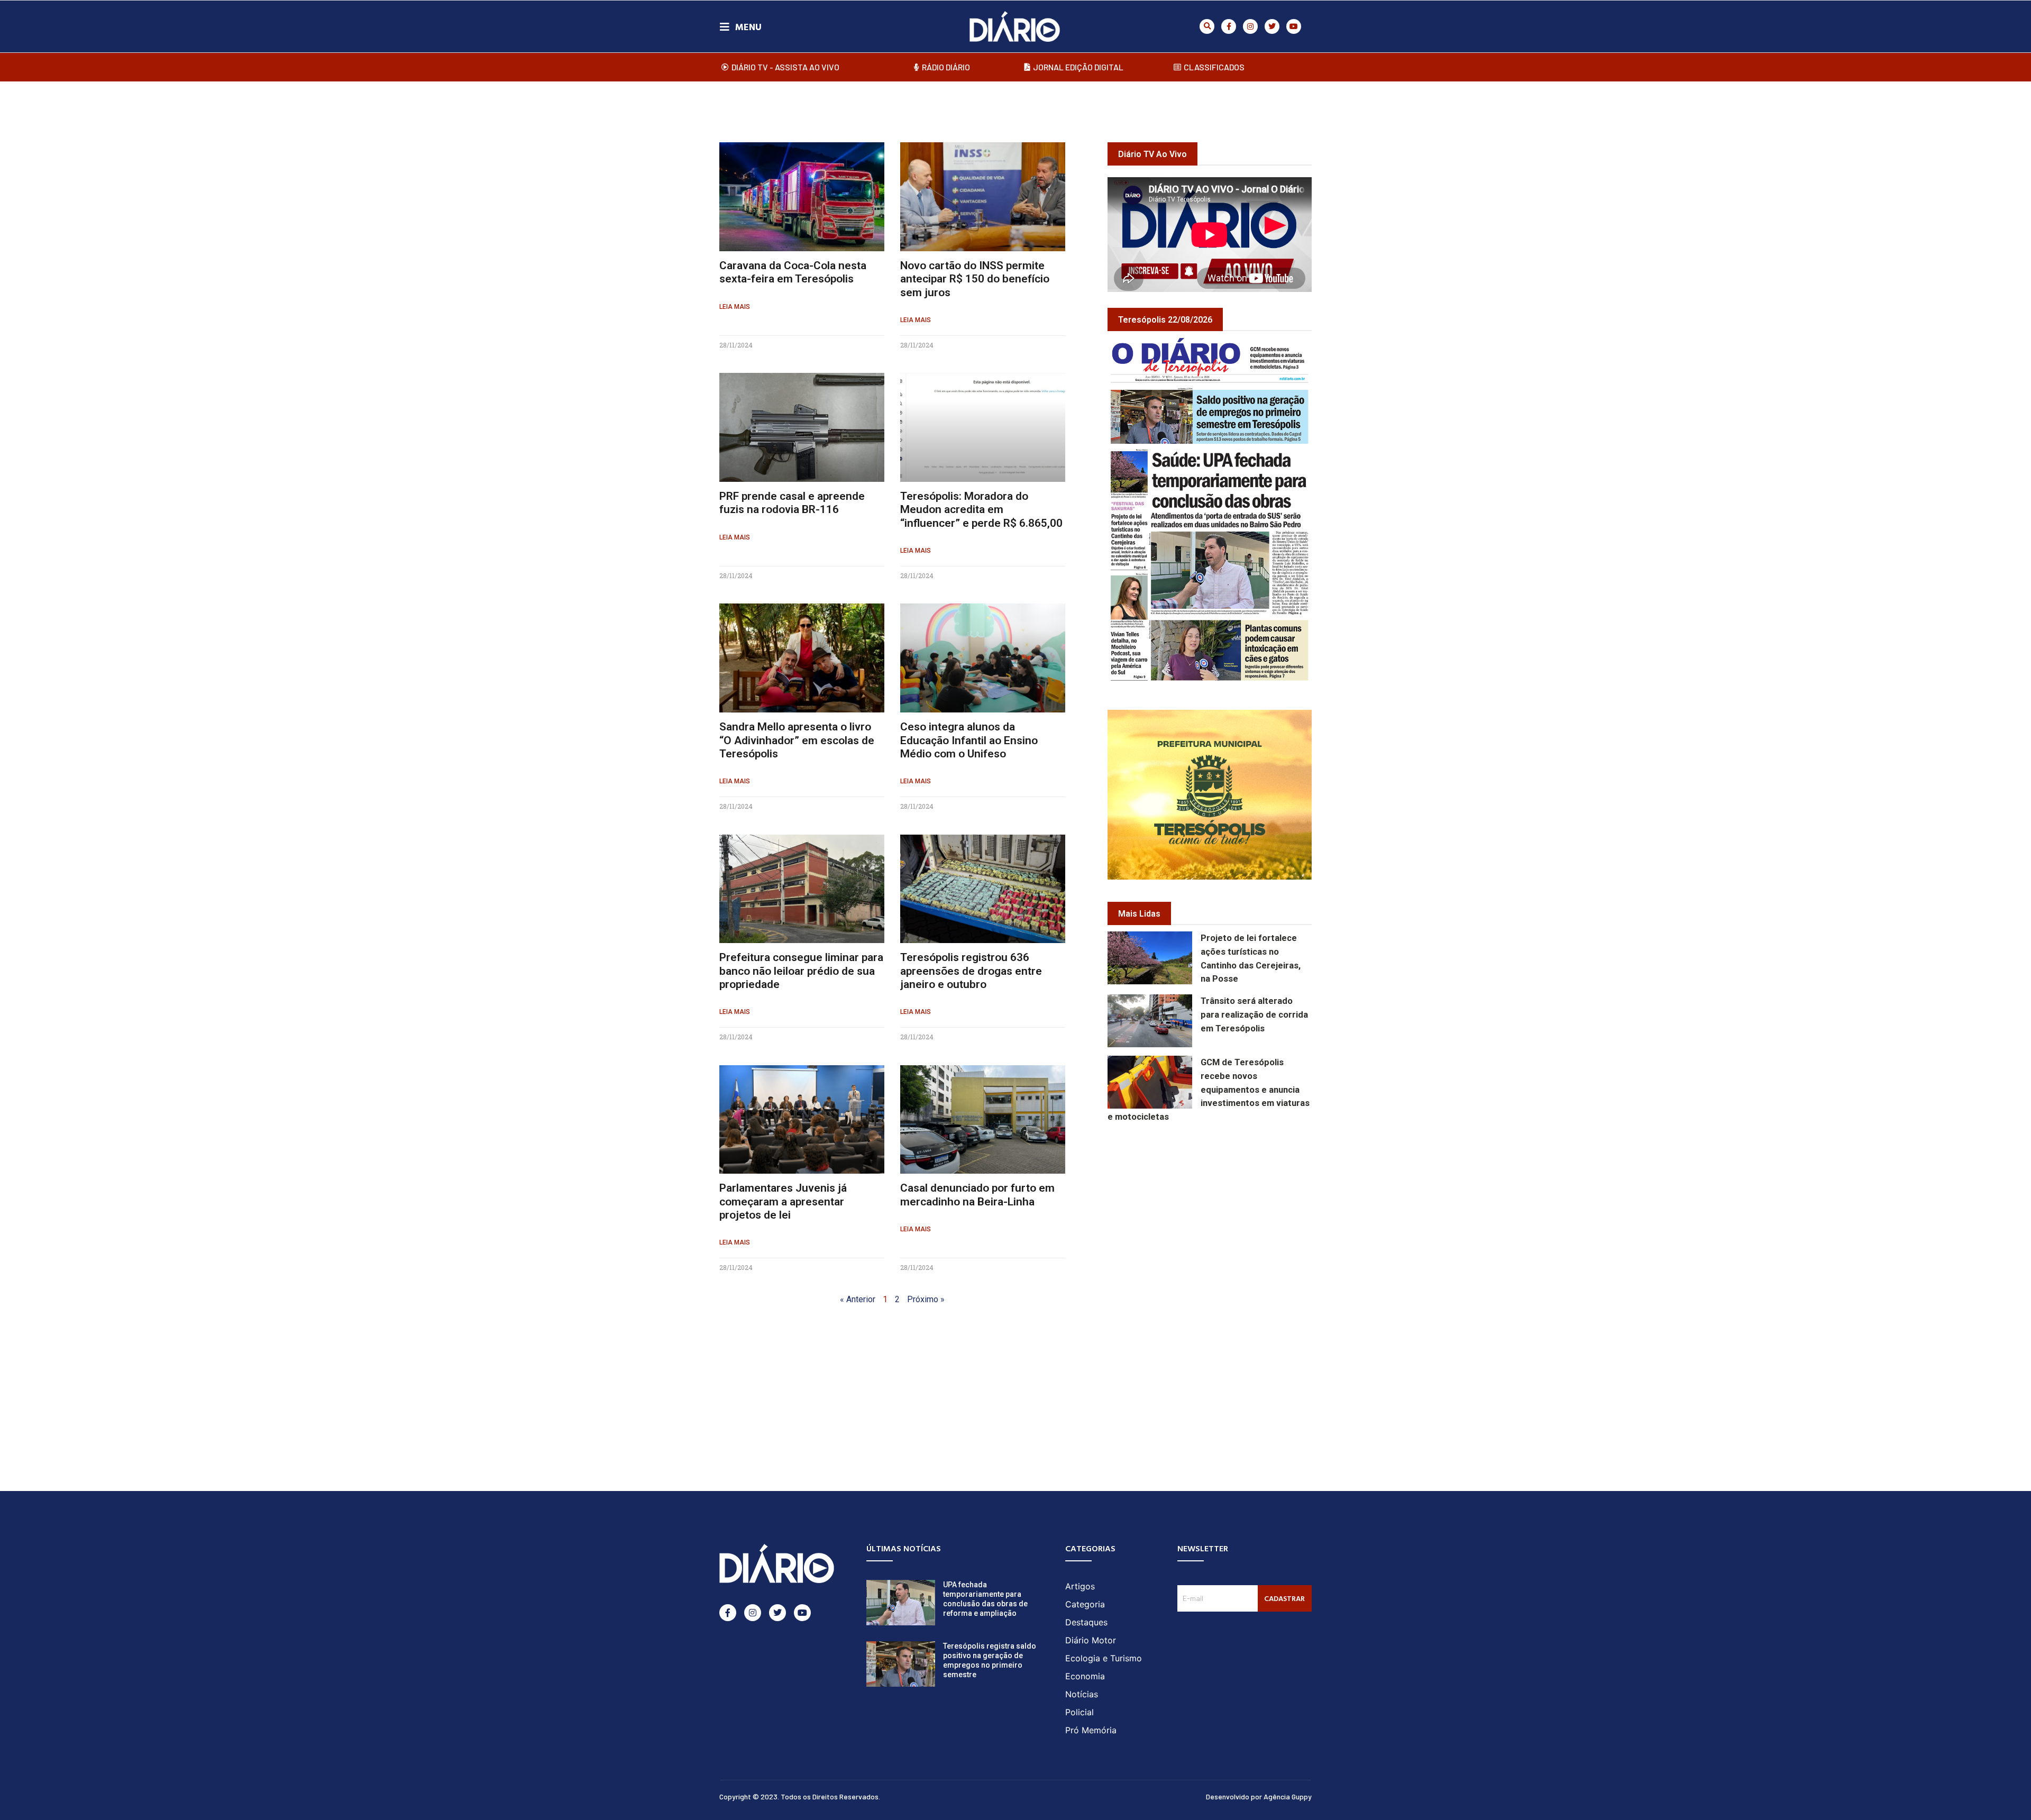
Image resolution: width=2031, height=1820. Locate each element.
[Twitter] (1272, 26)
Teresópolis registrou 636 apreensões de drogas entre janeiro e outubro (971, 971)
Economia (1085, 1676)
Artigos (1080, 1586)
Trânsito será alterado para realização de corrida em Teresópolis (1254, 1015)
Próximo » (926, 1299)
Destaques (1086, 1622)
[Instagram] (1250, 26)
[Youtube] (1294, 26)
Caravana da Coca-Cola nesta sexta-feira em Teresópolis (793, 272)
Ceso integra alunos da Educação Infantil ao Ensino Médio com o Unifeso (969, 740)
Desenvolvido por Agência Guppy (1259, 1796)
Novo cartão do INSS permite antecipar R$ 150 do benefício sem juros (975, 279)
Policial (1079, 1712)
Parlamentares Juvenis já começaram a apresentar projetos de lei (783, 1201)
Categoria (1085, 1604)
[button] (1207, 26)
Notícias (1082, 1694)
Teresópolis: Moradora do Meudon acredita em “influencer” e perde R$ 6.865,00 (981, 509)
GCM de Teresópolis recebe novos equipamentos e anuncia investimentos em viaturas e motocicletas (1209, 1090)
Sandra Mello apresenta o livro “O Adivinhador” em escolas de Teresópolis (797, 740)
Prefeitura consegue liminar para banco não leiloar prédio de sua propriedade (801, 971)
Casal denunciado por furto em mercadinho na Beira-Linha (977, 1195)
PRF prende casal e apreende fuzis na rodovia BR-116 (792, 503)
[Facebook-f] (1229, 26)
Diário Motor (1091, 1640)
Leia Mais (735, 307)
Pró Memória (1091, 1730)
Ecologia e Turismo (1104, 1658)
